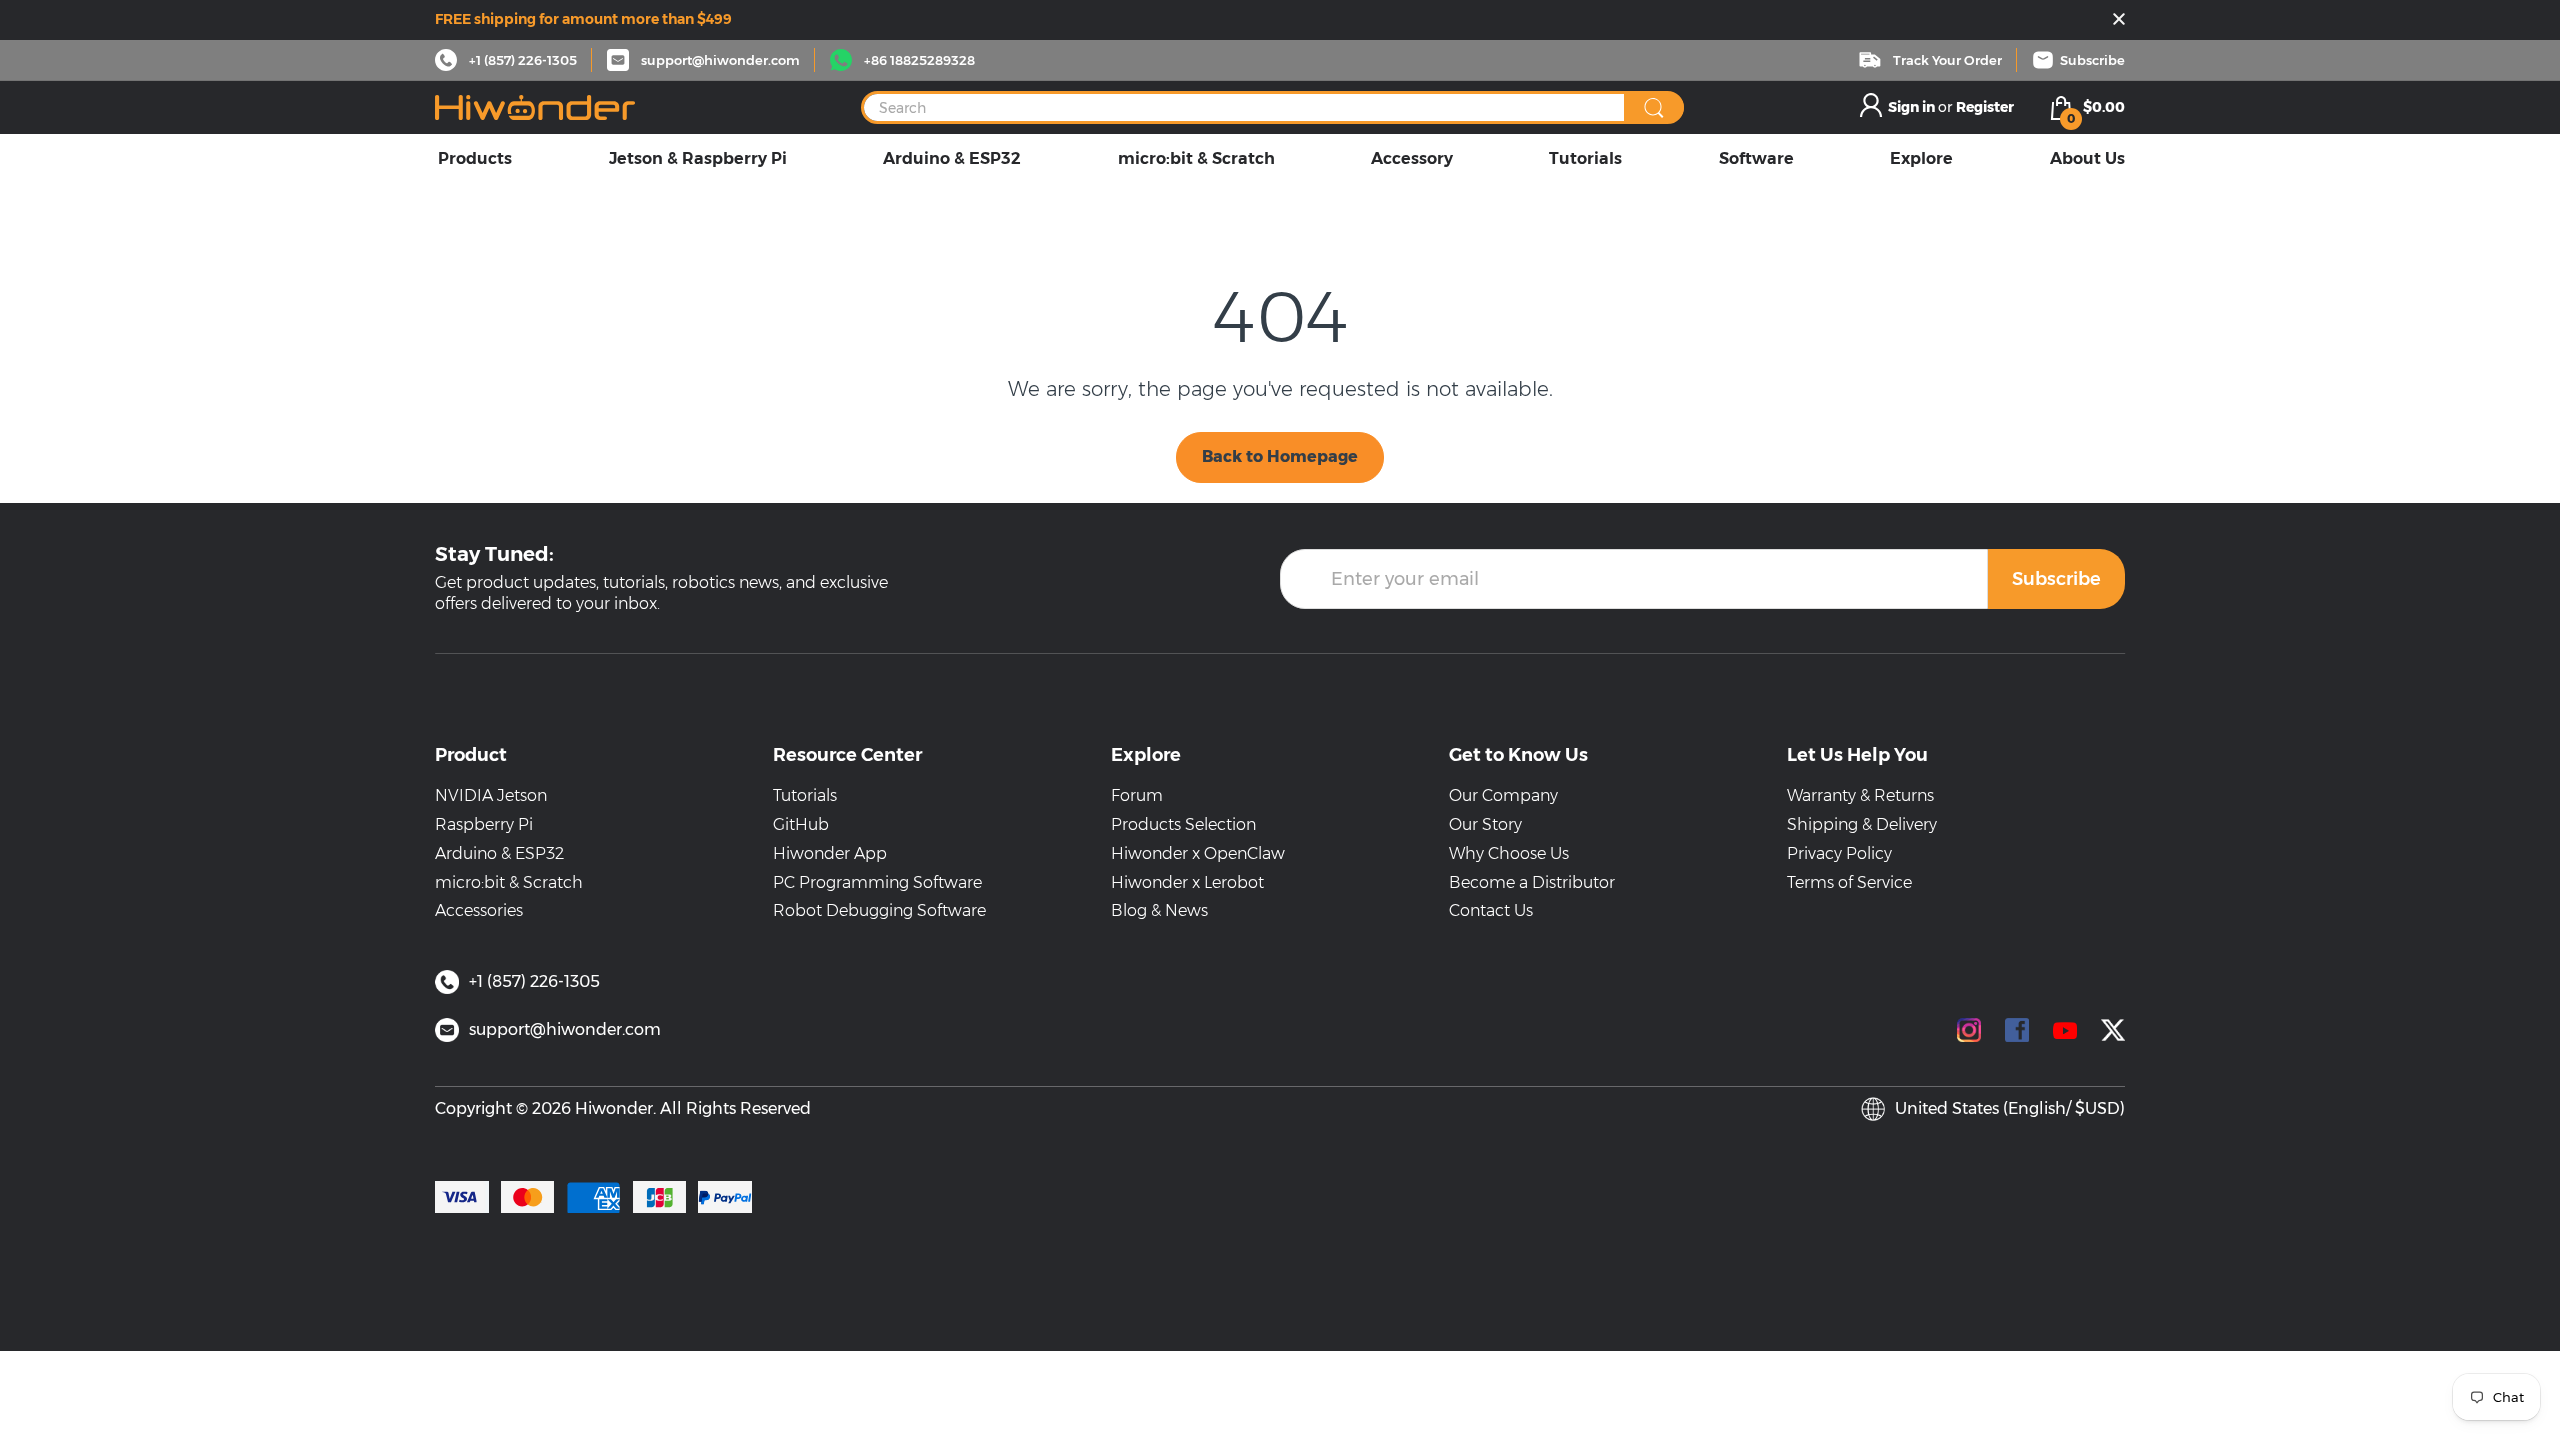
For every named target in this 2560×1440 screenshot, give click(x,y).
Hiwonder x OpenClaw (1198, 853)
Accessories (479, 910)
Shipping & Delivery (1862, 824)
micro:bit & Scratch (509, 882)
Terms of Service (1849, 882)
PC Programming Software (877, 882)
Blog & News (1159, 910)
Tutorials (805, 795)
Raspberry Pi (484, 824)
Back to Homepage (1280, 456)
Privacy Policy (1839, 853)
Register (1985, 107)
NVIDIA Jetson (491, 795)
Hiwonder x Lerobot (1187, 882)
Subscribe (2056, 579)
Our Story (1485, 824)
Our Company (1503, 795)
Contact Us (1491, 910)
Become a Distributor (1532, 882)
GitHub (801, 824)
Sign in (1913, 107)
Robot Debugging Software (879, 910)
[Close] (2119, 20)
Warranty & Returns (1860, 795)
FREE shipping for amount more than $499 (583, 19)
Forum (1137, 795)
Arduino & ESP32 (499, 853)
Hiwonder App (830, 853)
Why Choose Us (1509, 853)
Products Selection (1183, 824)
